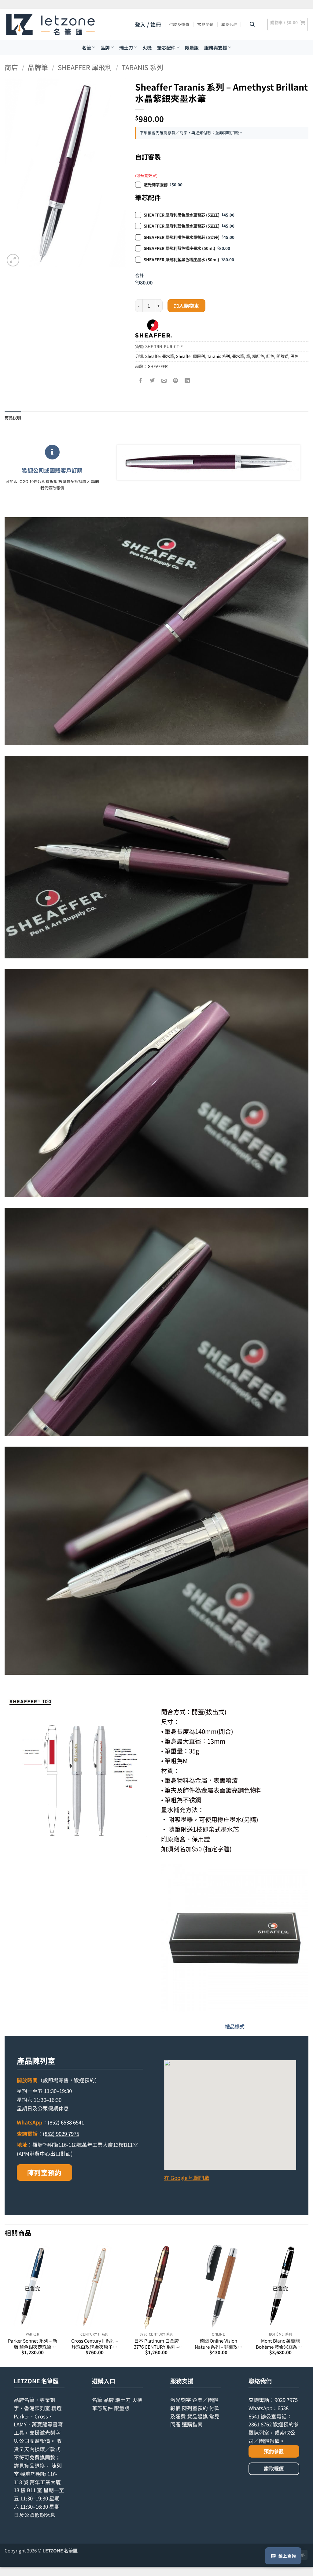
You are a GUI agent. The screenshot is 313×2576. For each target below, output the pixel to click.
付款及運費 (179, 24)
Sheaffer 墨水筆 (160, 356)
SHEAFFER (158, 366)
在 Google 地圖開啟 (187, 2178)
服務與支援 (216, 47)
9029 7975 (286, 2400)
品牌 (105, 47)
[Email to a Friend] (164, 381)
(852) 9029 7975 (61, 2134)
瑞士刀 (126, 47)
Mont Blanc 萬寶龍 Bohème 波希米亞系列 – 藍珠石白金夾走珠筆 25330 (281, 2344)
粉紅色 (258, 356)
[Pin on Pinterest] (176, 381)
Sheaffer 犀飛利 (85, 67)
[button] (148, 25)
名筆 (87, 47)
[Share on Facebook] (141, 381)
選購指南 (192, 2424)
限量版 (192, 47)
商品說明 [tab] (13, 418)
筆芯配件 (166, 47)
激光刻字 (181, 2400)
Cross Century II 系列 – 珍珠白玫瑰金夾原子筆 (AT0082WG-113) (95, 2344)
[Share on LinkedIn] (187, 381)
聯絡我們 (229, 24)
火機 (147, 47)
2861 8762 (260, 2424)
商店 (11, 67)
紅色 (270, 356)
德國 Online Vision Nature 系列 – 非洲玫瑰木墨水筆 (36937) (219, 2344)
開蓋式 (282, 356)
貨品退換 (35, 2466)
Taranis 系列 (142, 67)
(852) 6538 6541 (66, 2122)
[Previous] (5, 2305)
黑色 (294, 356)
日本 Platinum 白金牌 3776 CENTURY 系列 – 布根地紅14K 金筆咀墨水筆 (156, 2344)
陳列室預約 (44, 2172)
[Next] (308, 2305)
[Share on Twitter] (152, 381)
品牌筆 (38, 67)
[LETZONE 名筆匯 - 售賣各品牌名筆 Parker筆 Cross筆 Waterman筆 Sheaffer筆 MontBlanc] (50, 24)
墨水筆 (238, 356)
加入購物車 (186, 306)
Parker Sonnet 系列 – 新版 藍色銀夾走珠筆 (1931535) (33, 2344)
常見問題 (205, 24)
